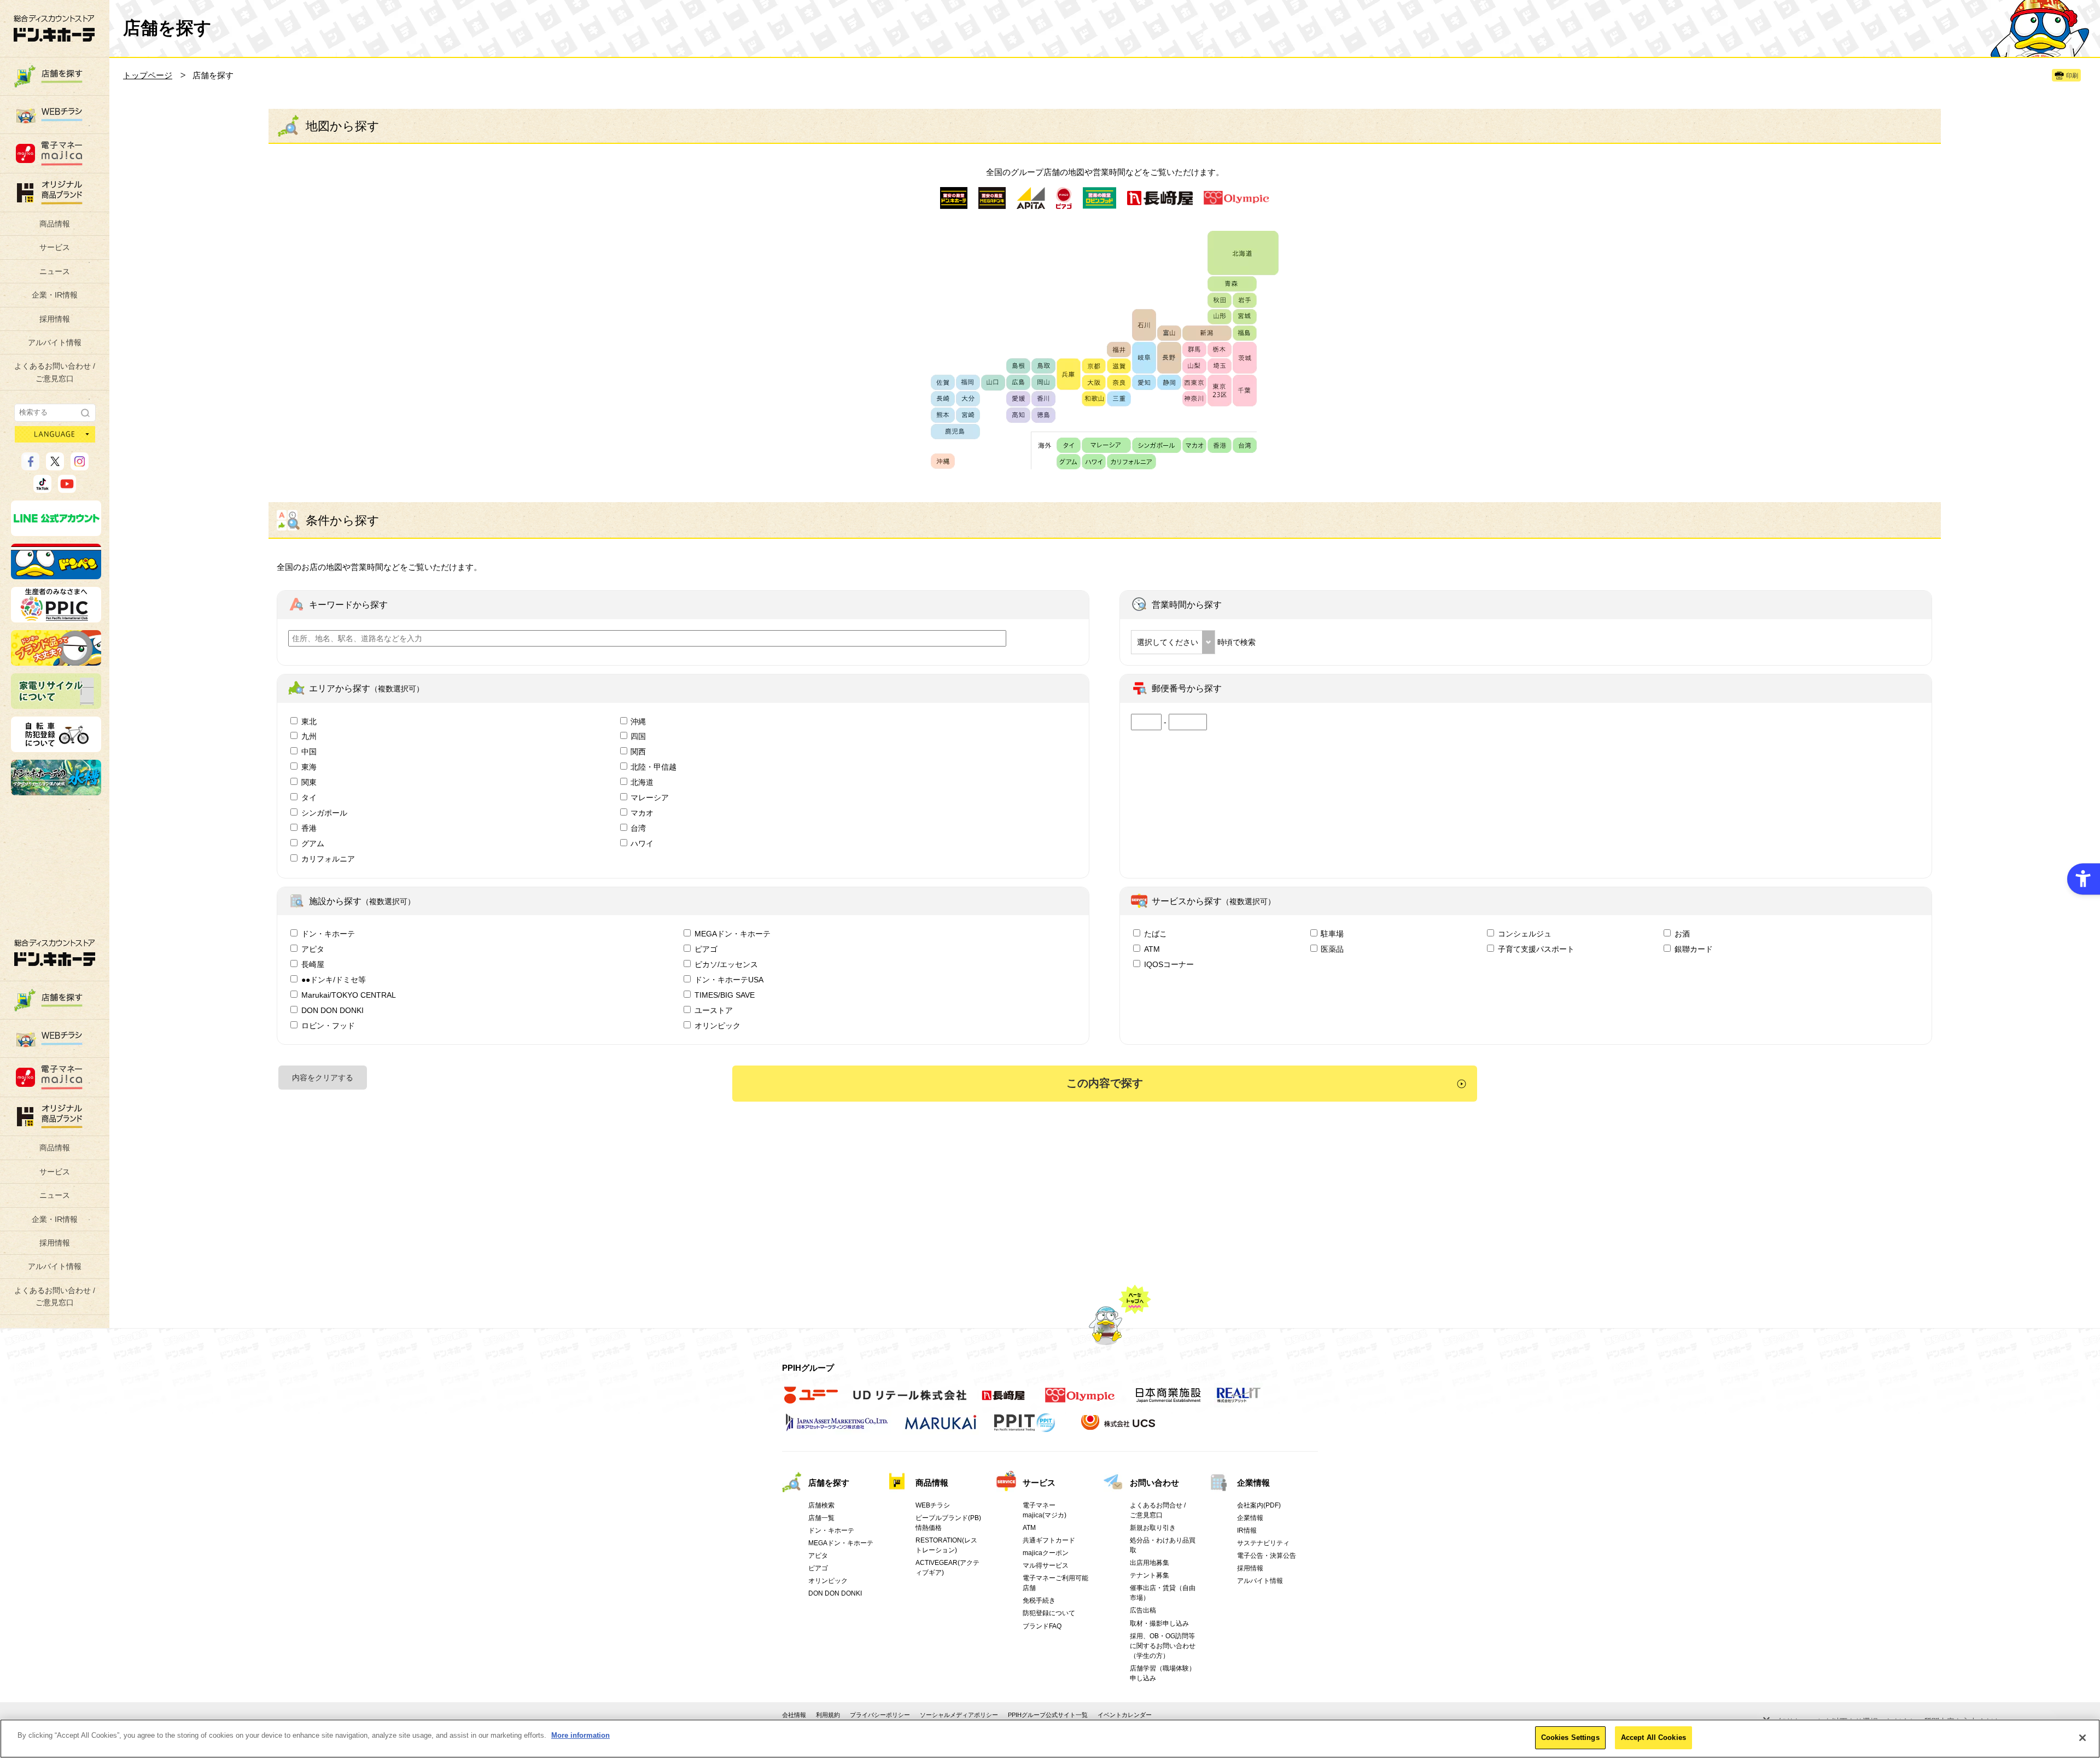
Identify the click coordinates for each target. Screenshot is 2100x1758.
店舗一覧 (821, 1518)
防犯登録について (1049, 1613)
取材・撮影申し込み (1159, 1623)
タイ (309, 797)
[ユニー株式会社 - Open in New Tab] (811, 1401)
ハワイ (642, 843)
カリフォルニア (328, 859)
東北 (309, 721)
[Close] (2082, 1738)
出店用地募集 (1150, 1563)
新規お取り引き (1153, 1528)
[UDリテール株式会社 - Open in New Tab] (910, 1401)
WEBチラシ (933, 1505)
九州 (309, 736)
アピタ (313, 949)
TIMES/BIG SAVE (725, 995)
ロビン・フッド (328, 1026)
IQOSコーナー (1169, 964)
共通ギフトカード (1049, 1540)
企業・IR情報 (55, 295)
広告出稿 (1143, 1610)
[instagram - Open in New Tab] (80, 465)
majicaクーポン (1046, 1553)
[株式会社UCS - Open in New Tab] (1119, 1428)
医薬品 (1332, 949)
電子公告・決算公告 (1267, 1556)
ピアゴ (706, 949)
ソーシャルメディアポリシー (959, 1715)
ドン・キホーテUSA (729, 980)
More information (581, 1735)
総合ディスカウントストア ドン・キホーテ (55, 953)
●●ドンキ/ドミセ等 (334, 980)
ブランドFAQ (1042, 1626)
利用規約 (828, 1715)
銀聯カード (1694, 949)
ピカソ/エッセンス (726, 964)
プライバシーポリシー (880, 1715)
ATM (1152, 949)
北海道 (642, 782)
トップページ (148, 75)
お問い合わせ (1154, 1483)
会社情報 (794, 1715)
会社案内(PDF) (1259, 1505)
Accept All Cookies (1653, 1737)
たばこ (1156, 934)
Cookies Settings (1570, 1737)
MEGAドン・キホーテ (733, 934)
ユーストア (714, 1010)
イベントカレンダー (1125, 1715)
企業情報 (1253, 1483)
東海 (309, 767)
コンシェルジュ (1525, 934)
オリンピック (717, 1026)
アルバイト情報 (55, 342)
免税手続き (1039, 1600)
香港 (309, 828)
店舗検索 (821, 1505)
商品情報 (55, 224)
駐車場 (1332, 934)
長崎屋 (313, 964)
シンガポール (324, 813)
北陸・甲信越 (654, 767)
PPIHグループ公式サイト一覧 (1048, 1715)
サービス (55, 247)
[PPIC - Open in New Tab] (56, 618)
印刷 (2072, 75)
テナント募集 (1150, 1575)
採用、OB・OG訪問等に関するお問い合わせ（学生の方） (1163, 1646)
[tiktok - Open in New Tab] (42, 488)
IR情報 (1247, 1530)
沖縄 (638, 721)
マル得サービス (1046, 1565)
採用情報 (55, 319)
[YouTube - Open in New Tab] (67, 488)
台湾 (638, 828)
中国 (309, 752)
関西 (638, 752)
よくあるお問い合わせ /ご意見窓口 (55, 372)
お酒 (1682, 934)
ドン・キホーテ (328, 934)
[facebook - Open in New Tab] (30, 465)
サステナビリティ (1263, 1543)
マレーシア (650, 797)
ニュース (55, 271)
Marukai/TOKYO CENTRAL (349, 995)
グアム (313, 843)
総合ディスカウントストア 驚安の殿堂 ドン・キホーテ (54, 28)
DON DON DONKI (332, 1010)
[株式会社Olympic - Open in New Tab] (1080, 1401)
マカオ (642, 813)
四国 (638, 736)
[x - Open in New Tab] (55, 465)
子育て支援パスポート (1536, 949)
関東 (309, 782)
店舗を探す (829, 1483)
